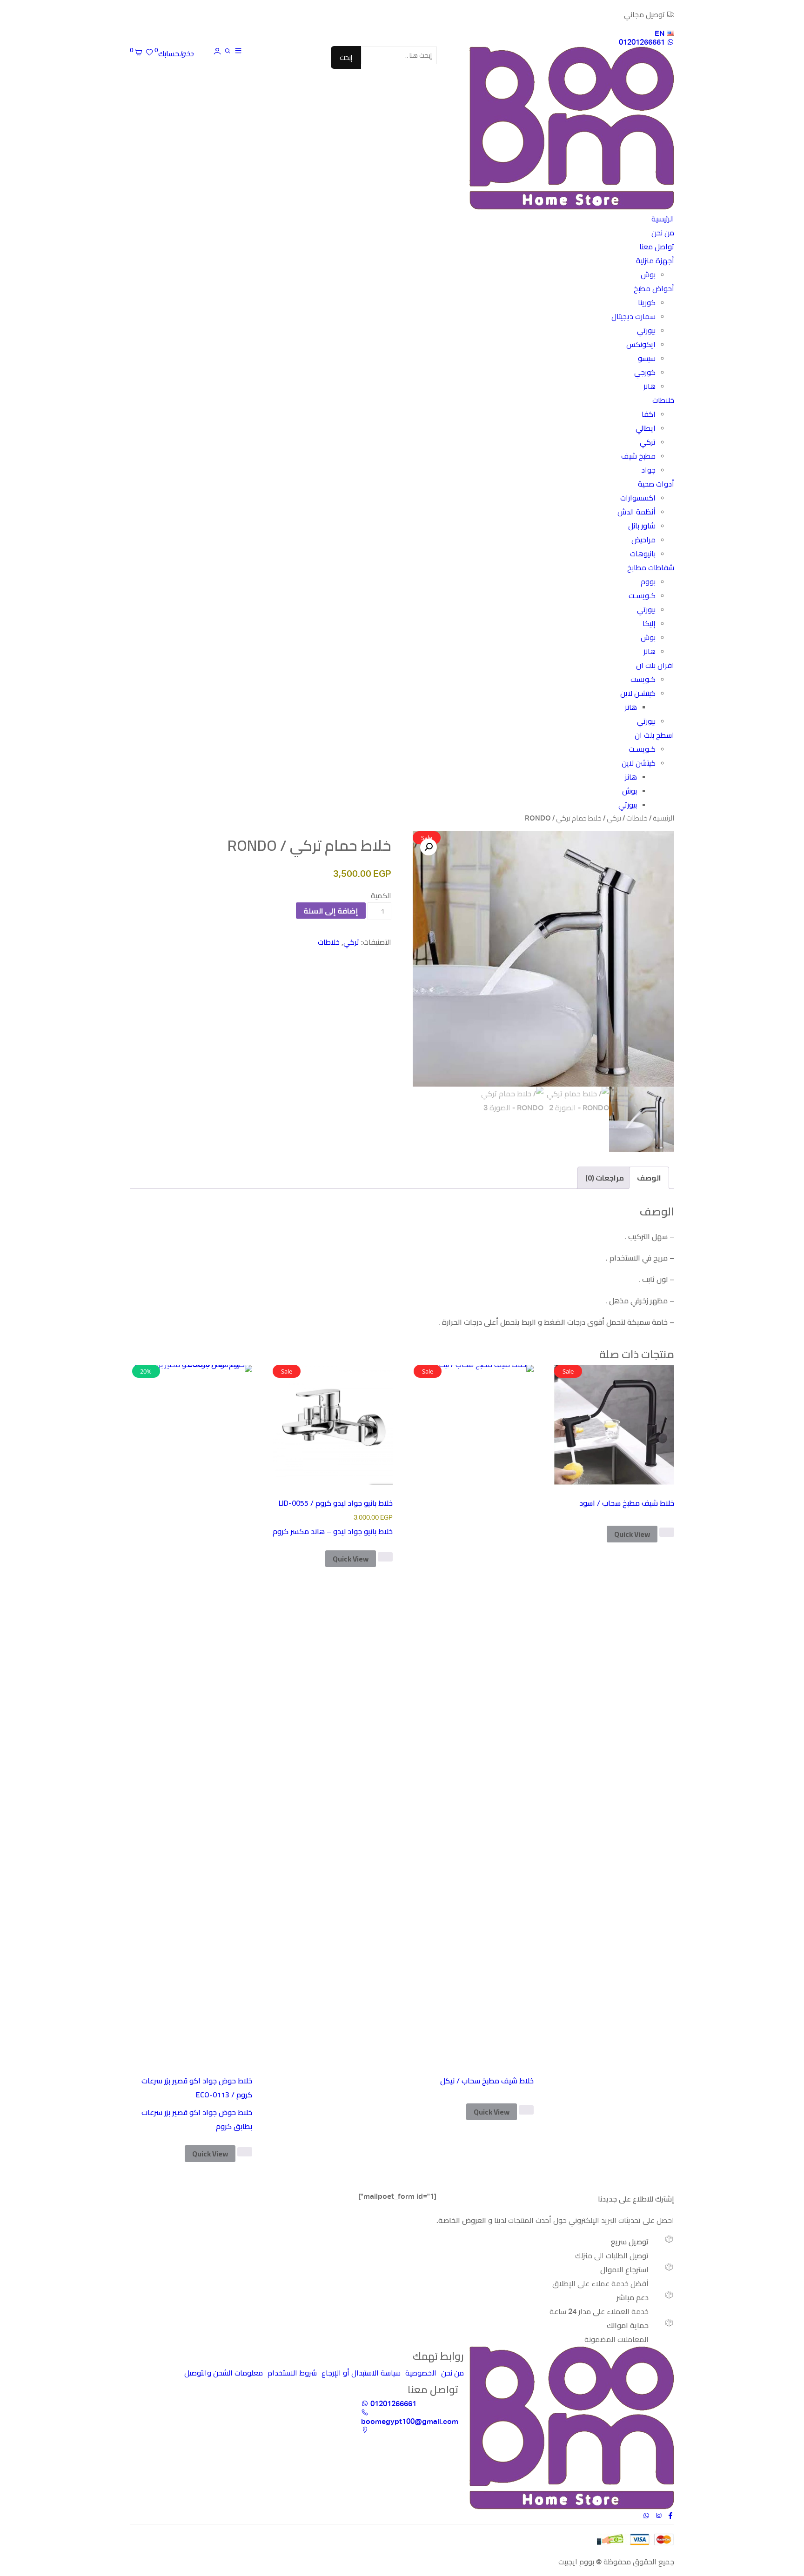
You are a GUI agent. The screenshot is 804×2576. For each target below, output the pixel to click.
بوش (648, 275)
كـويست (643, 679)
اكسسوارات (638, 498)
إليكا (649, 624)
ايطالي (646, 428)
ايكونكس (641, 344)
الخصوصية (421, 2373)
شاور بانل (642, 526)
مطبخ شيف (638, 456)
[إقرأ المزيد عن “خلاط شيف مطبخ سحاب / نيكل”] (526, 2110)
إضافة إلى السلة (331, 911)
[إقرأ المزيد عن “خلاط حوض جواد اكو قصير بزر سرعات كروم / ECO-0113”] (245, 2152)
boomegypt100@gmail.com (410, 2421)
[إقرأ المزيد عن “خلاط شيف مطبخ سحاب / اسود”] (667, 1532)
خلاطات (663, 400)
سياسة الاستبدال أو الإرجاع (361, 2373)
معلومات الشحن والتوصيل (224, 2373)
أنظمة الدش (636, 512)
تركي (648, 442)
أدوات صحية (656, 484)
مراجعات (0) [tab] (605, 1178)
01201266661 (643, 42)
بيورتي (646, 330)
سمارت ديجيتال (633, 317)
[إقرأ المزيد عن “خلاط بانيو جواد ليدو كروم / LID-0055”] (385, 1557)
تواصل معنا (657, 247)
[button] (429, 847)
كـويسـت (642, 596)
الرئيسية (663, 219)
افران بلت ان (655, 665)
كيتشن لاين (639, 763)
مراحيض (643, 540)
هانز (650, 386)
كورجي (645, 372)
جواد (648, 470)
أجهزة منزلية (655, 261)
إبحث (346, 57)
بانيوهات (643, 554)
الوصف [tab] (649, 1178)
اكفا (649, 414)
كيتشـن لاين (638, 693)
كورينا (647, 303)
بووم (648, 582)
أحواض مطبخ (654, 289)
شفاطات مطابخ (651, 568)
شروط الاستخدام (292, 2373)
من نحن (663, 233)
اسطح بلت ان (654, 735)
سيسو (647, 358)
